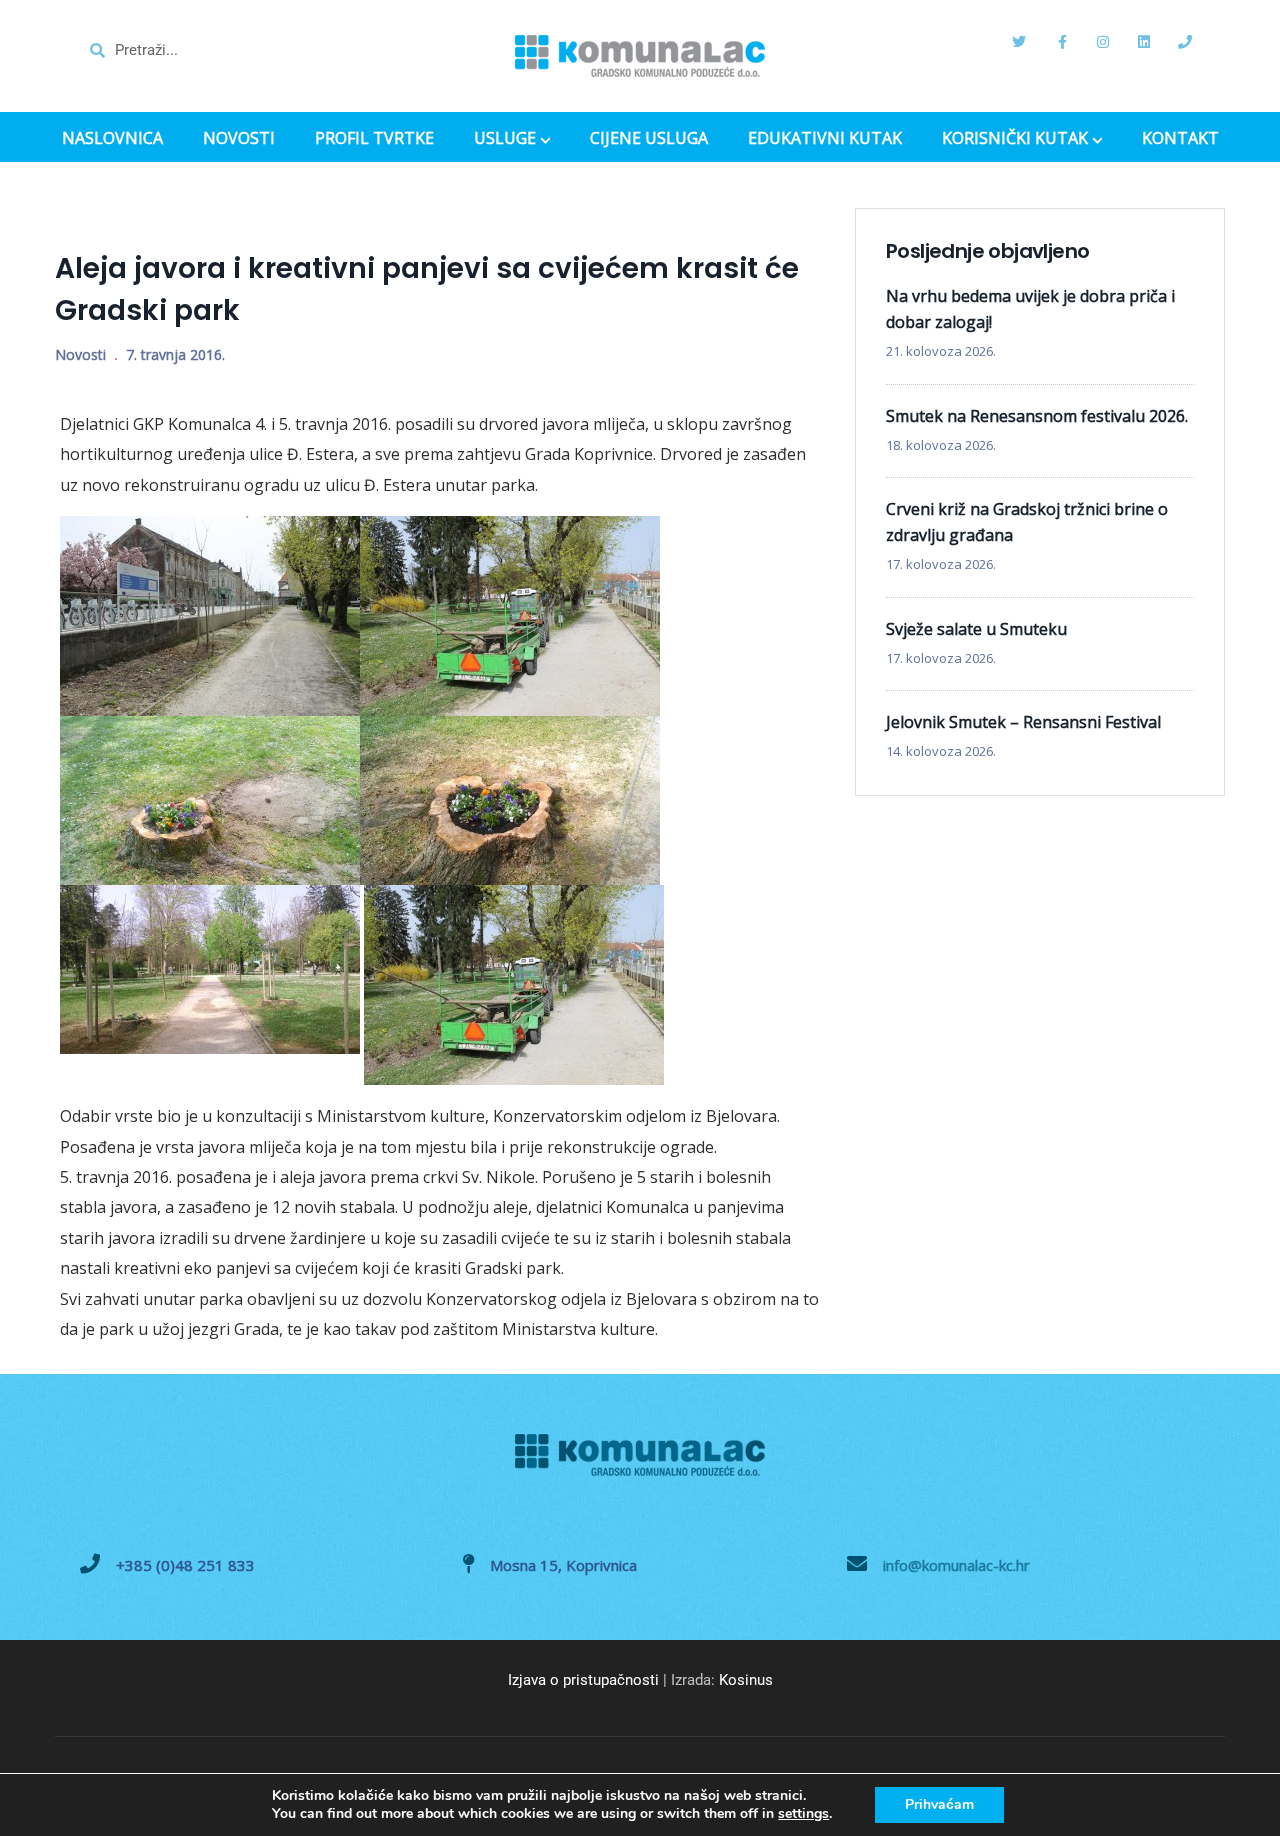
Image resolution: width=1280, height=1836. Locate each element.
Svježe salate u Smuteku (976, 629)
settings (803, 1814)
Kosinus (746, 1680)
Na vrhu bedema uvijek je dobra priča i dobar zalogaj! (1030, 309)
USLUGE (505, 140)
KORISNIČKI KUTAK (1015, 140)
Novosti (80, 354)
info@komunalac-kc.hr (956, 1565)
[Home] (640, 56)
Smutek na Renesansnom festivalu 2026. (1037, 416)
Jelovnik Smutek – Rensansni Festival (1023, 722)
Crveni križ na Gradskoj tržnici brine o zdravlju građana (1027, 522)
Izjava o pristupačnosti (583, 1680)
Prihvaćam (939, 1804)
